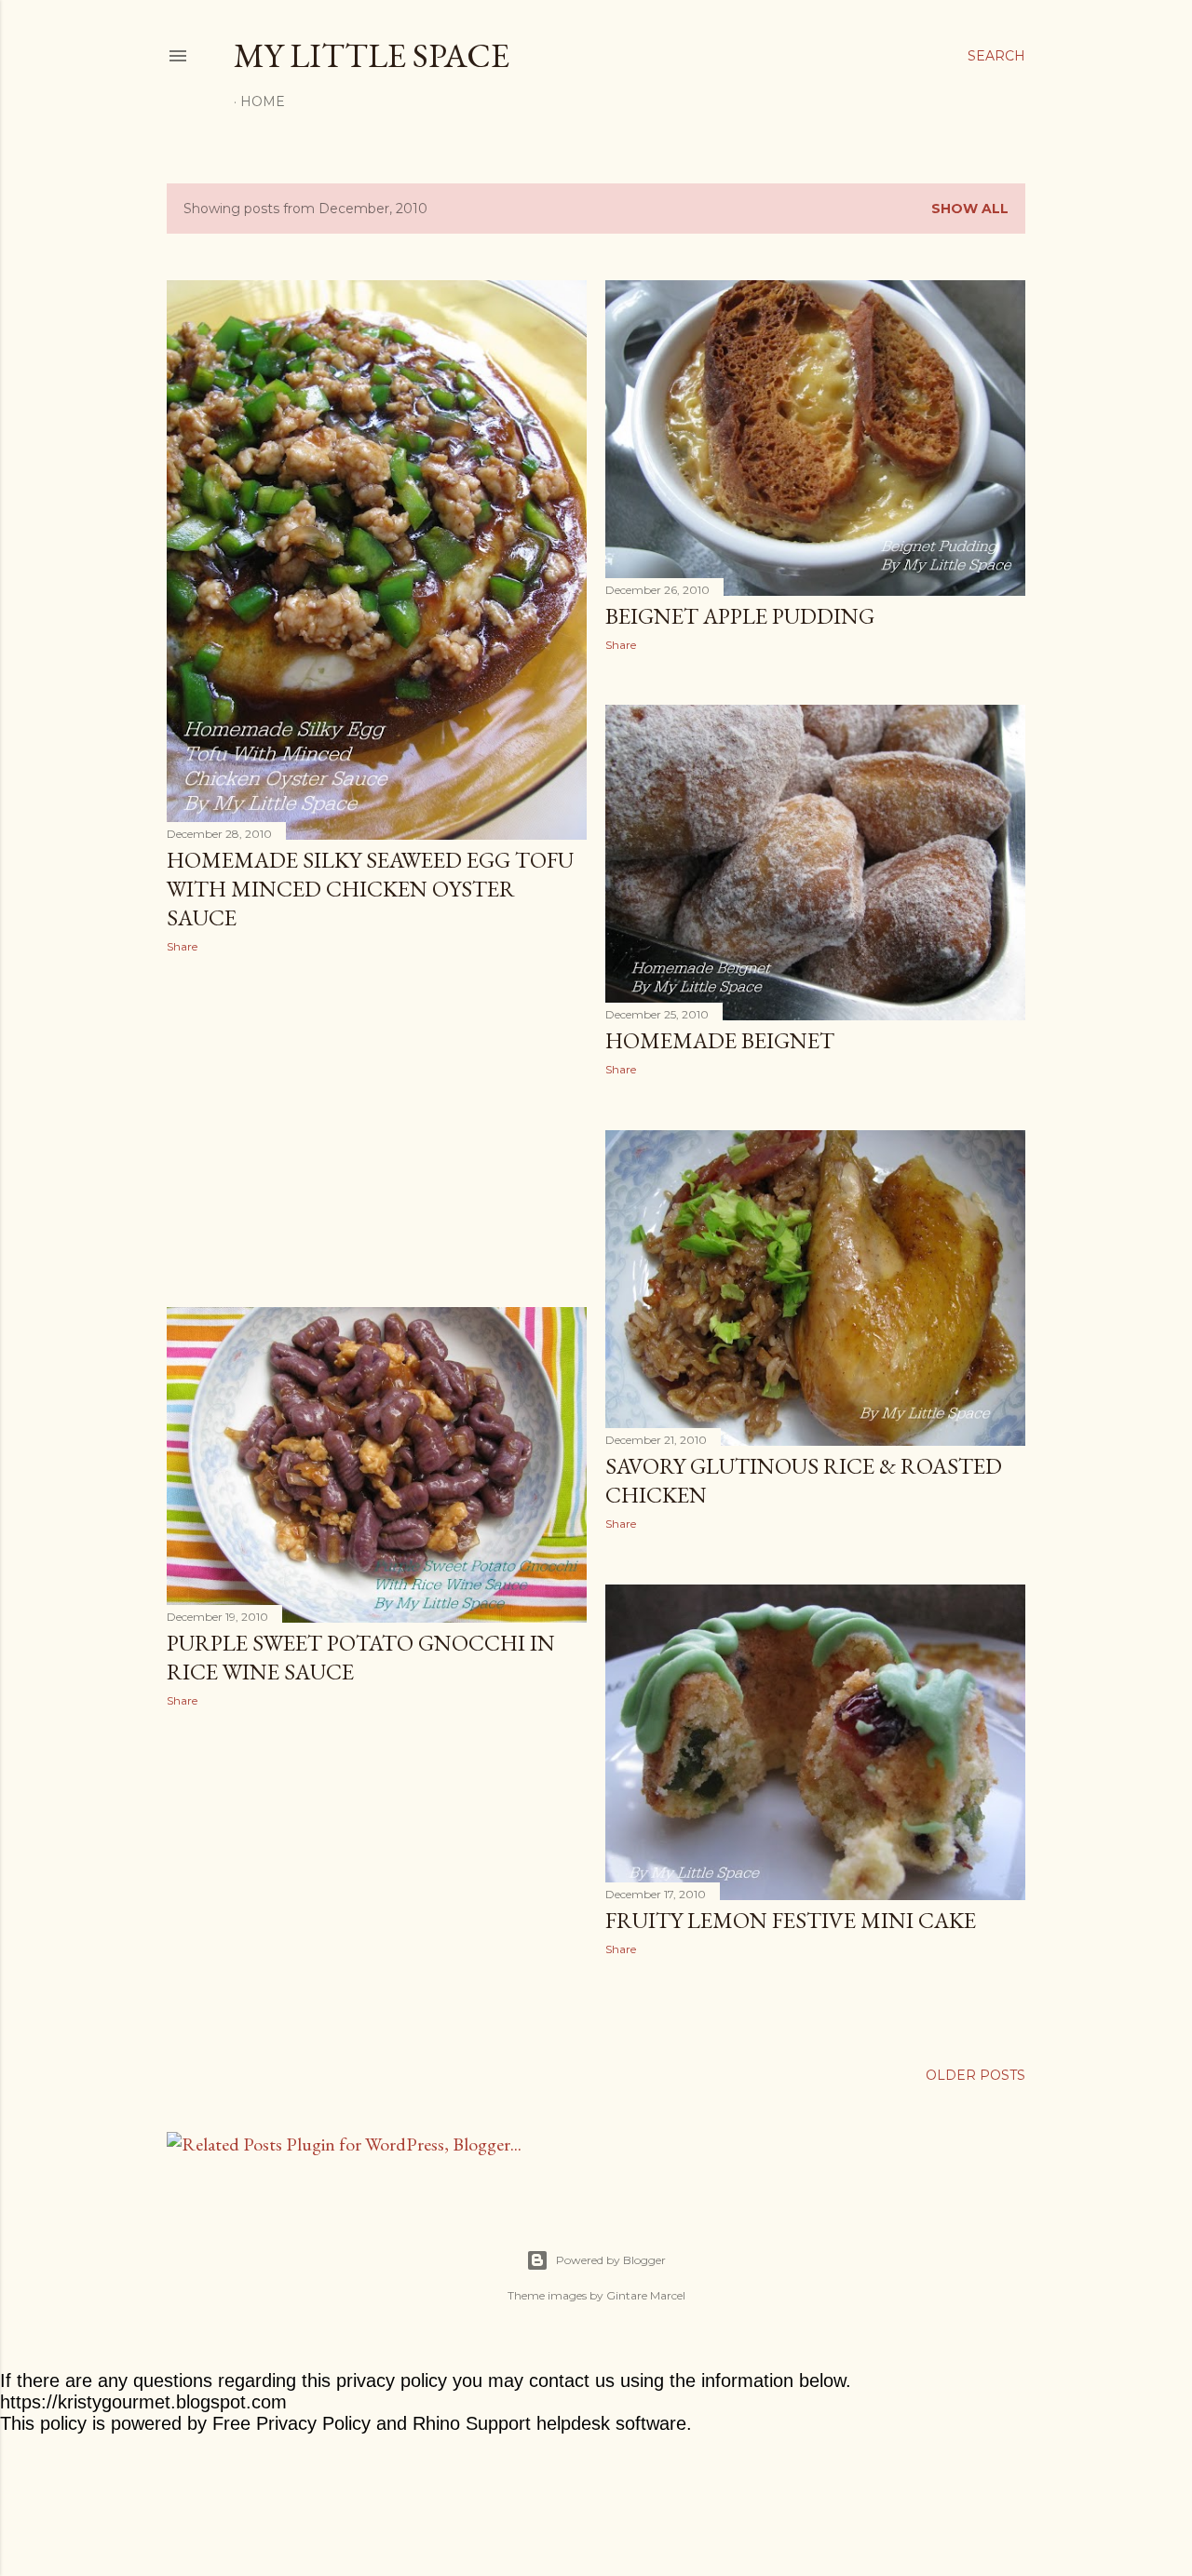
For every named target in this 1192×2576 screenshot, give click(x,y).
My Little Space (372, 55)
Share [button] (182, 946)
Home (263, 101)
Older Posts (975, 2075)
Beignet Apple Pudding (740, 616)
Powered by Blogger (611, 2260)
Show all (970, 209)
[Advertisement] (377, 1130)
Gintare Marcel (646, 2295)
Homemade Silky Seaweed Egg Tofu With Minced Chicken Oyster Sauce (370, 889)
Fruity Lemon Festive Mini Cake (791, 1920)
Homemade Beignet (720, 1040)
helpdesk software (611, 2423)
